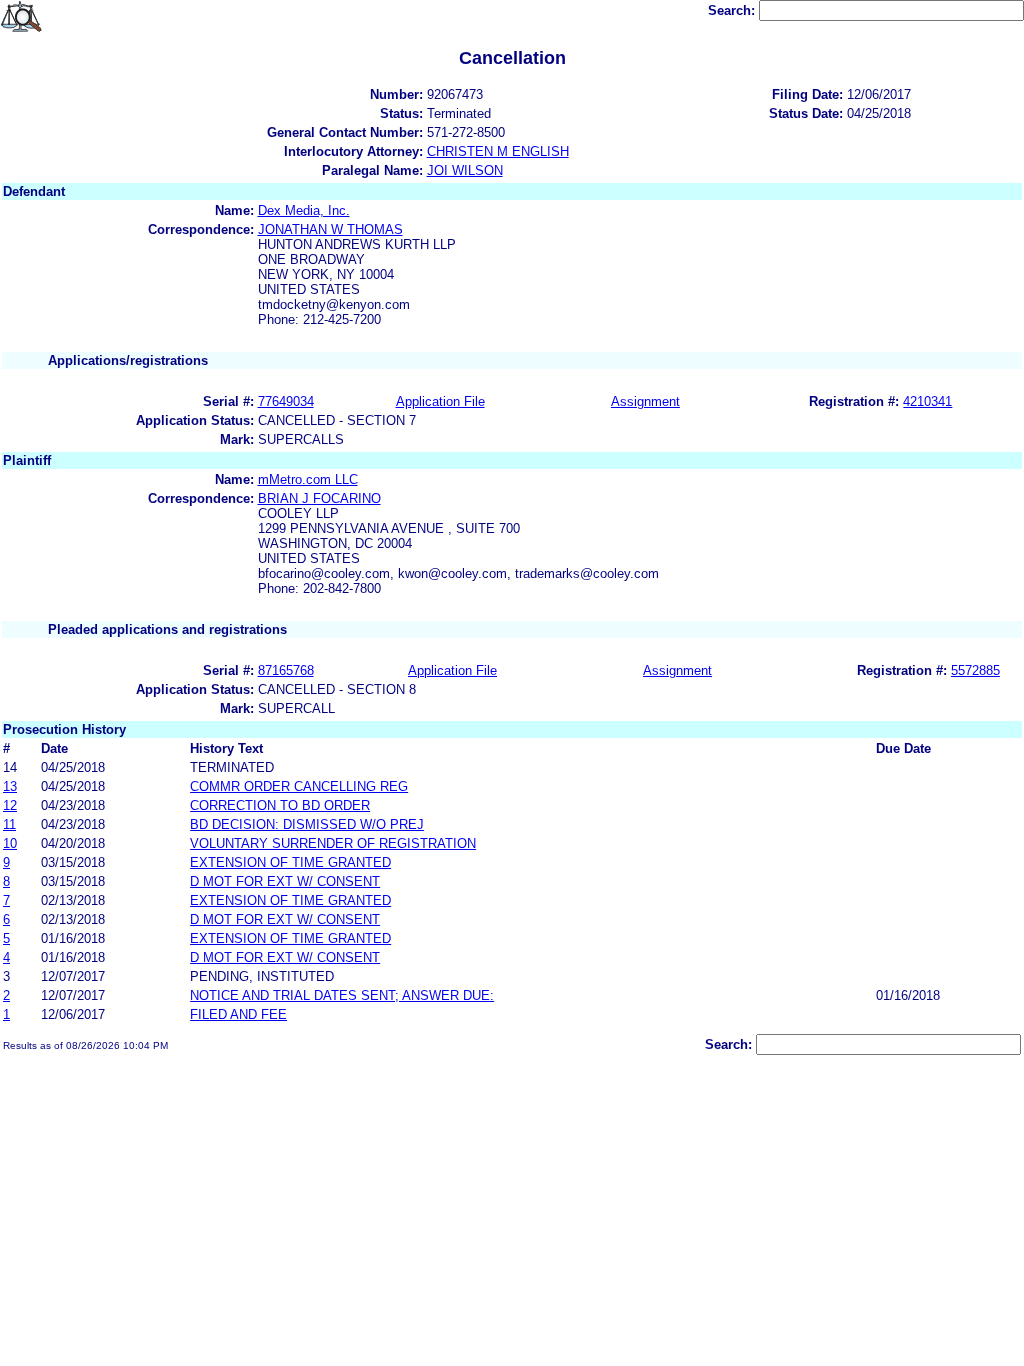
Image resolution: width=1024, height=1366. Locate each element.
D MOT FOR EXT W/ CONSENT (285, 881)
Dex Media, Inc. (304, 210)
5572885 (975, 670)
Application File (440, 401)
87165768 (286, 670)
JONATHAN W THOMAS (330, 229)
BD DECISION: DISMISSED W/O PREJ (307, 824)
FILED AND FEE (238, 1014)
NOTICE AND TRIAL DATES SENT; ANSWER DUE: (342, 995)
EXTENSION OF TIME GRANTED (290, 862)
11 (9, 824)
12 (10, 805)
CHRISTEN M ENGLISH (498, 151)
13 (10, 786)
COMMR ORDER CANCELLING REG (299, 786)
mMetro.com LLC (308, 479)
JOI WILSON (465, 170)
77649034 (286, 401)
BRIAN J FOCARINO (319, 498)
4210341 (927, 401)
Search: (733, 10)
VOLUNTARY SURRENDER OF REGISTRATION (333, 843)
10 (10, 843)
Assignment (645, 401)
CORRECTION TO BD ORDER (280, 805)
